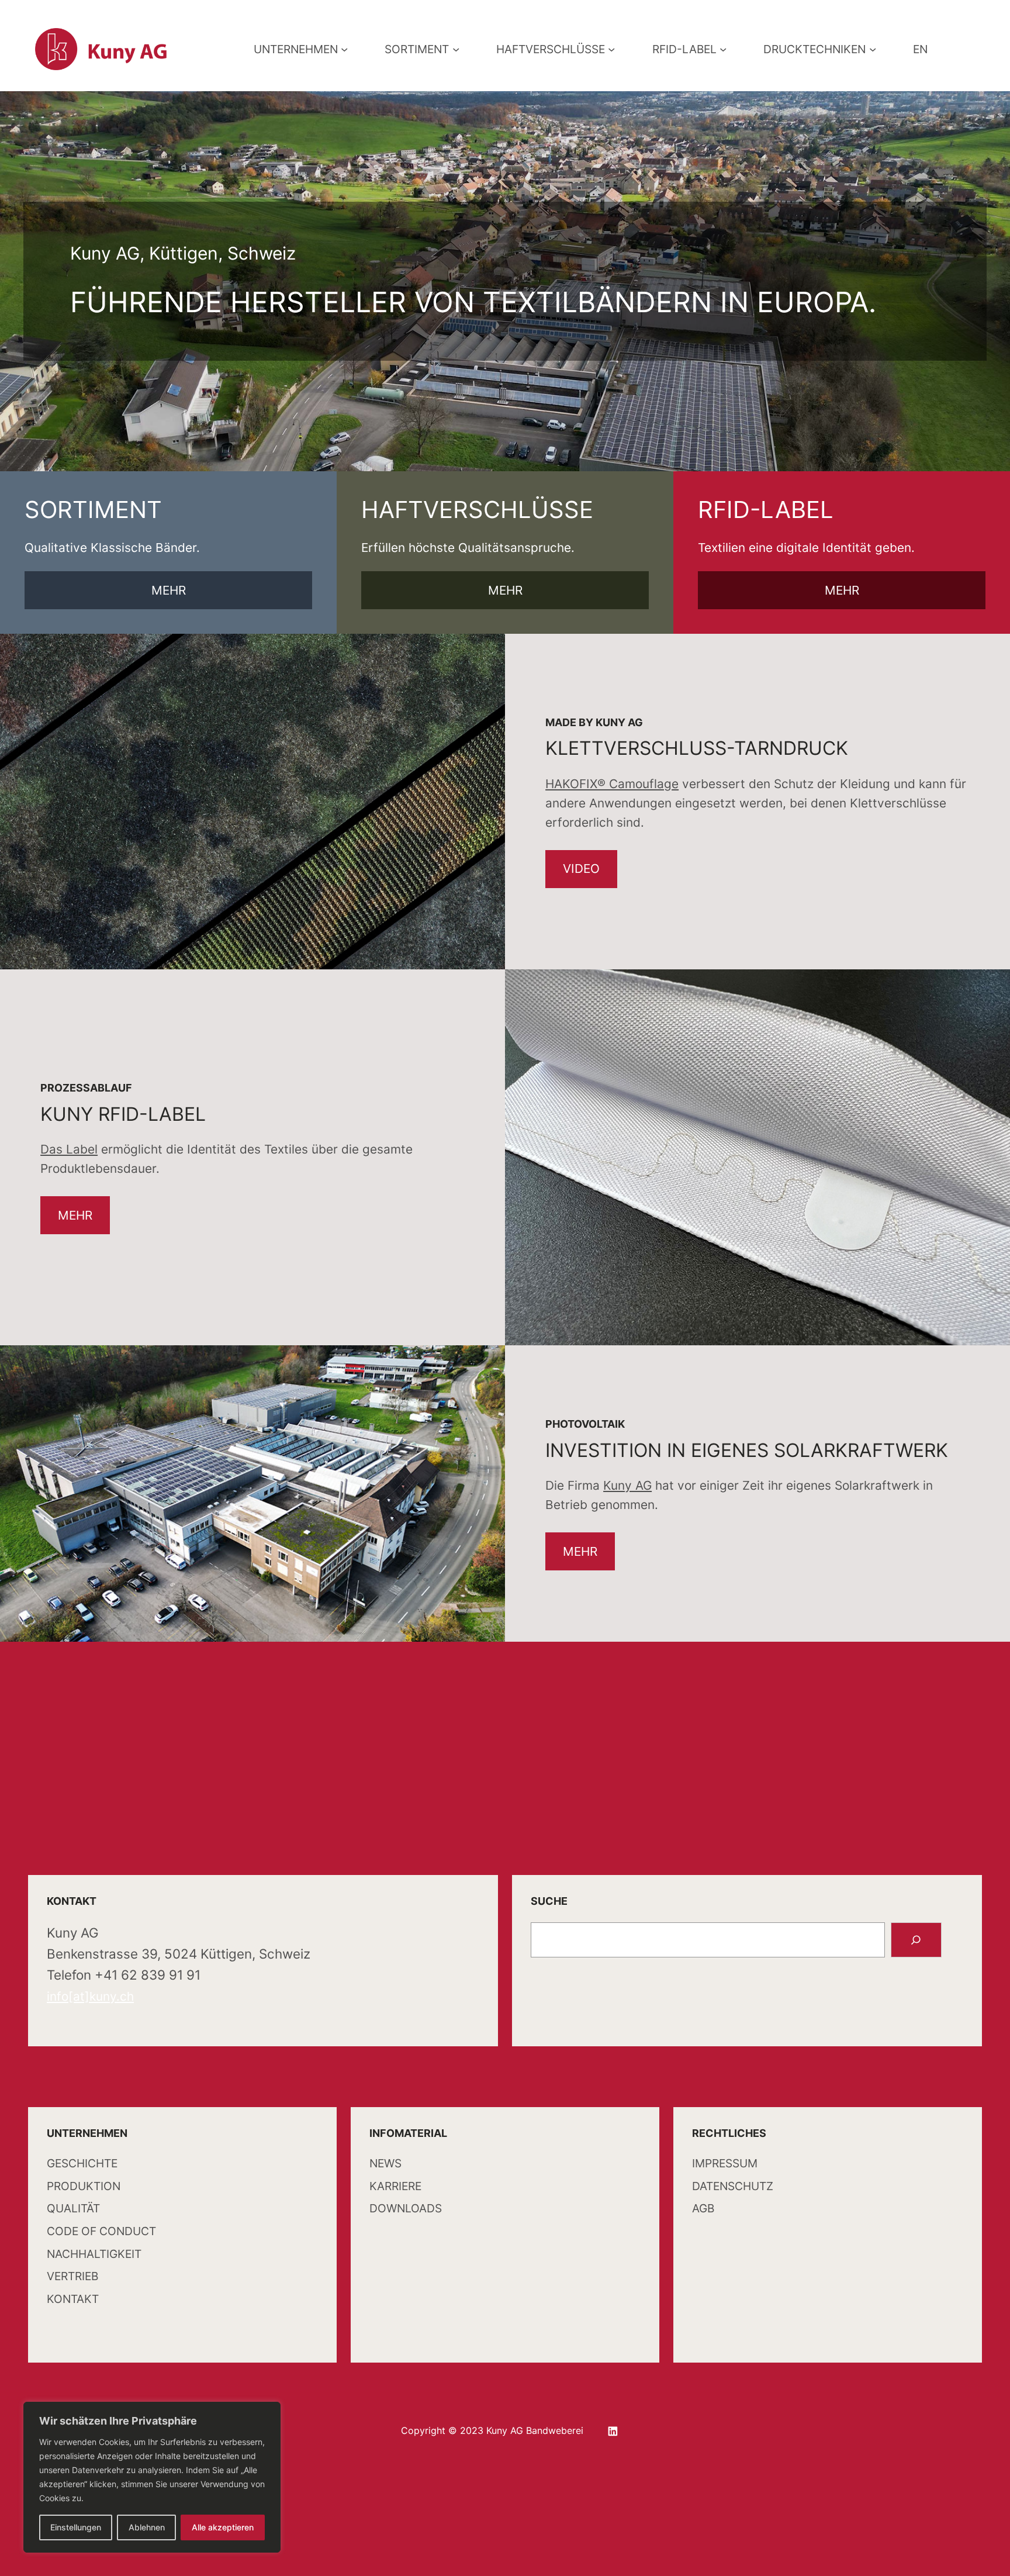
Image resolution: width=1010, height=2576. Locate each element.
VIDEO (581, 869)
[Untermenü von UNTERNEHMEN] (344, 49)
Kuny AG (627, 1485)
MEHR (169, 590)
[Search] (916, 1940)
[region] (152, 2477)
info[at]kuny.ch (90, 1996)
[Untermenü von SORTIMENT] (456, 49)
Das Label (69, 1149)
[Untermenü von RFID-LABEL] (723, 49)
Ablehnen (147, 2527)
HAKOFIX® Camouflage (612, 784)
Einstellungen (76, 2527)
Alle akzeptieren (223, 2527)
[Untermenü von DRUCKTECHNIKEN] (873, 49)
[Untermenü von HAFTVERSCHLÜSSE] (611, 49)
